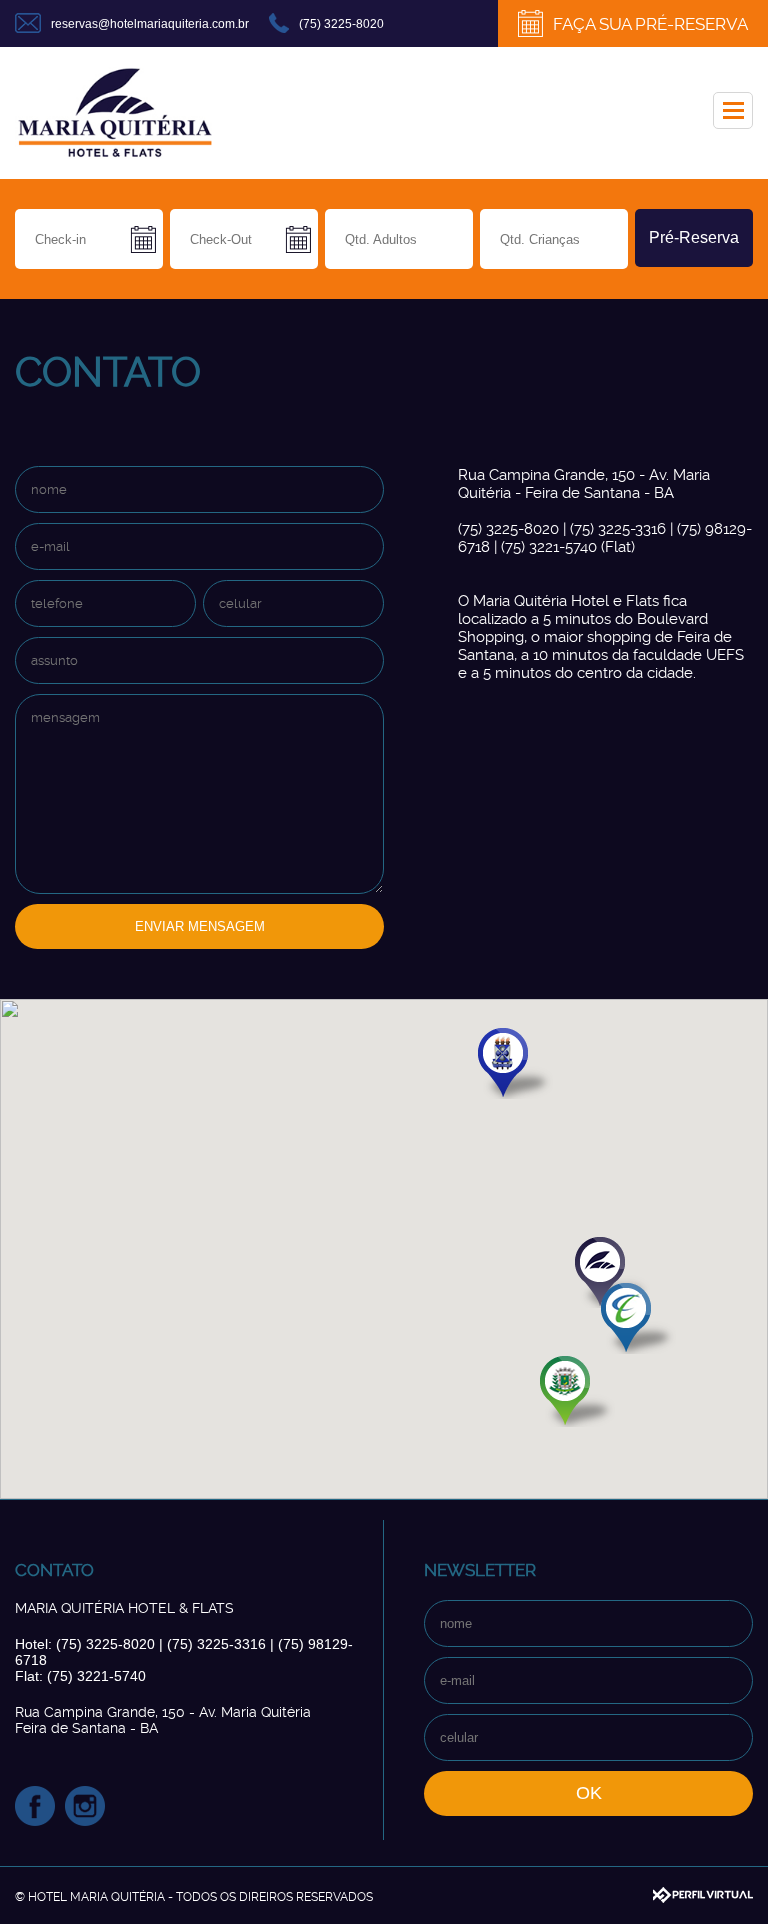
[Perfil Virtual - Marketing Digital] (703, 1895)
